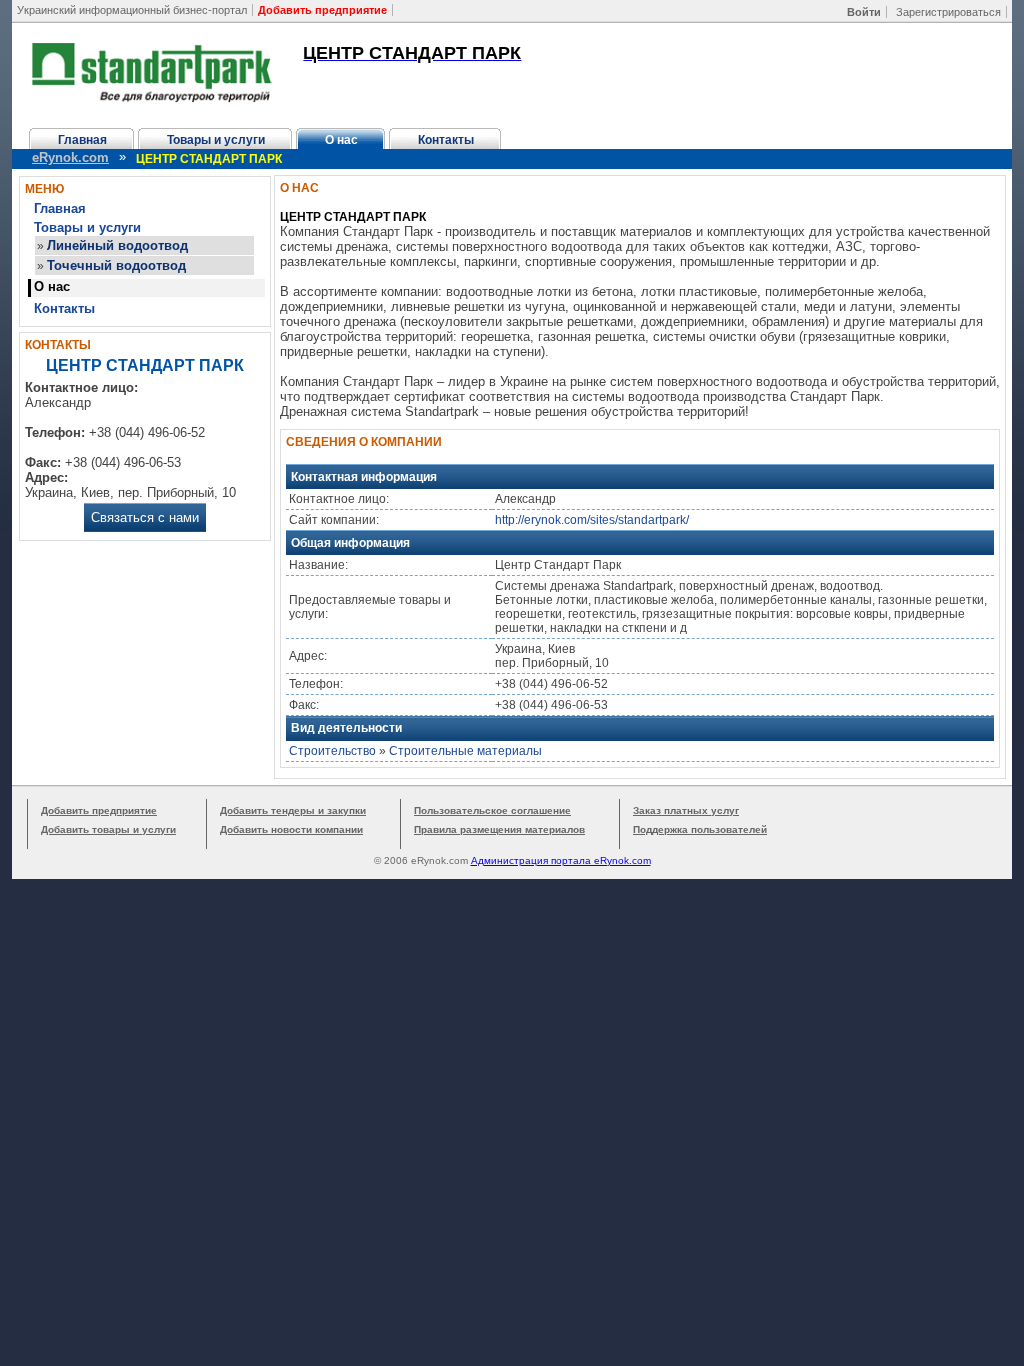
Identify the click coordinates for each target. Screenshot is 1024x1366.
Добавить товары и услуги (108, 829)
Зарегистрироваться (948, 12)
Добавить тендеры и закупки (293, 810)
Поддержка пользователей (700, 829)
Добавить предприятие (99, 810)
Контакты (446, 140)
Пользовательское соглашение (492, 810)
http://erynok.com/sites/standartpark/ (592, 520)
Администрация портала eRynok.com (561, 860)
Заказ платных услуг (686, 810)
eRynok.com (70, 157)
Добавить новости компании (291, 829)
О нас (341, 140)
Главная (82, 140)
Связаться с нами (145, 517)
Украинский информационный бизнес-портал (132, 10)
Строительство (332, 751)
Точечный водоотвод (116, 265)
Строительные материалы (465, 751)
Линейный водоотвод (117, 245)
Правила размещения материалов (499, 829)
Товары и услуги (216, 140)
